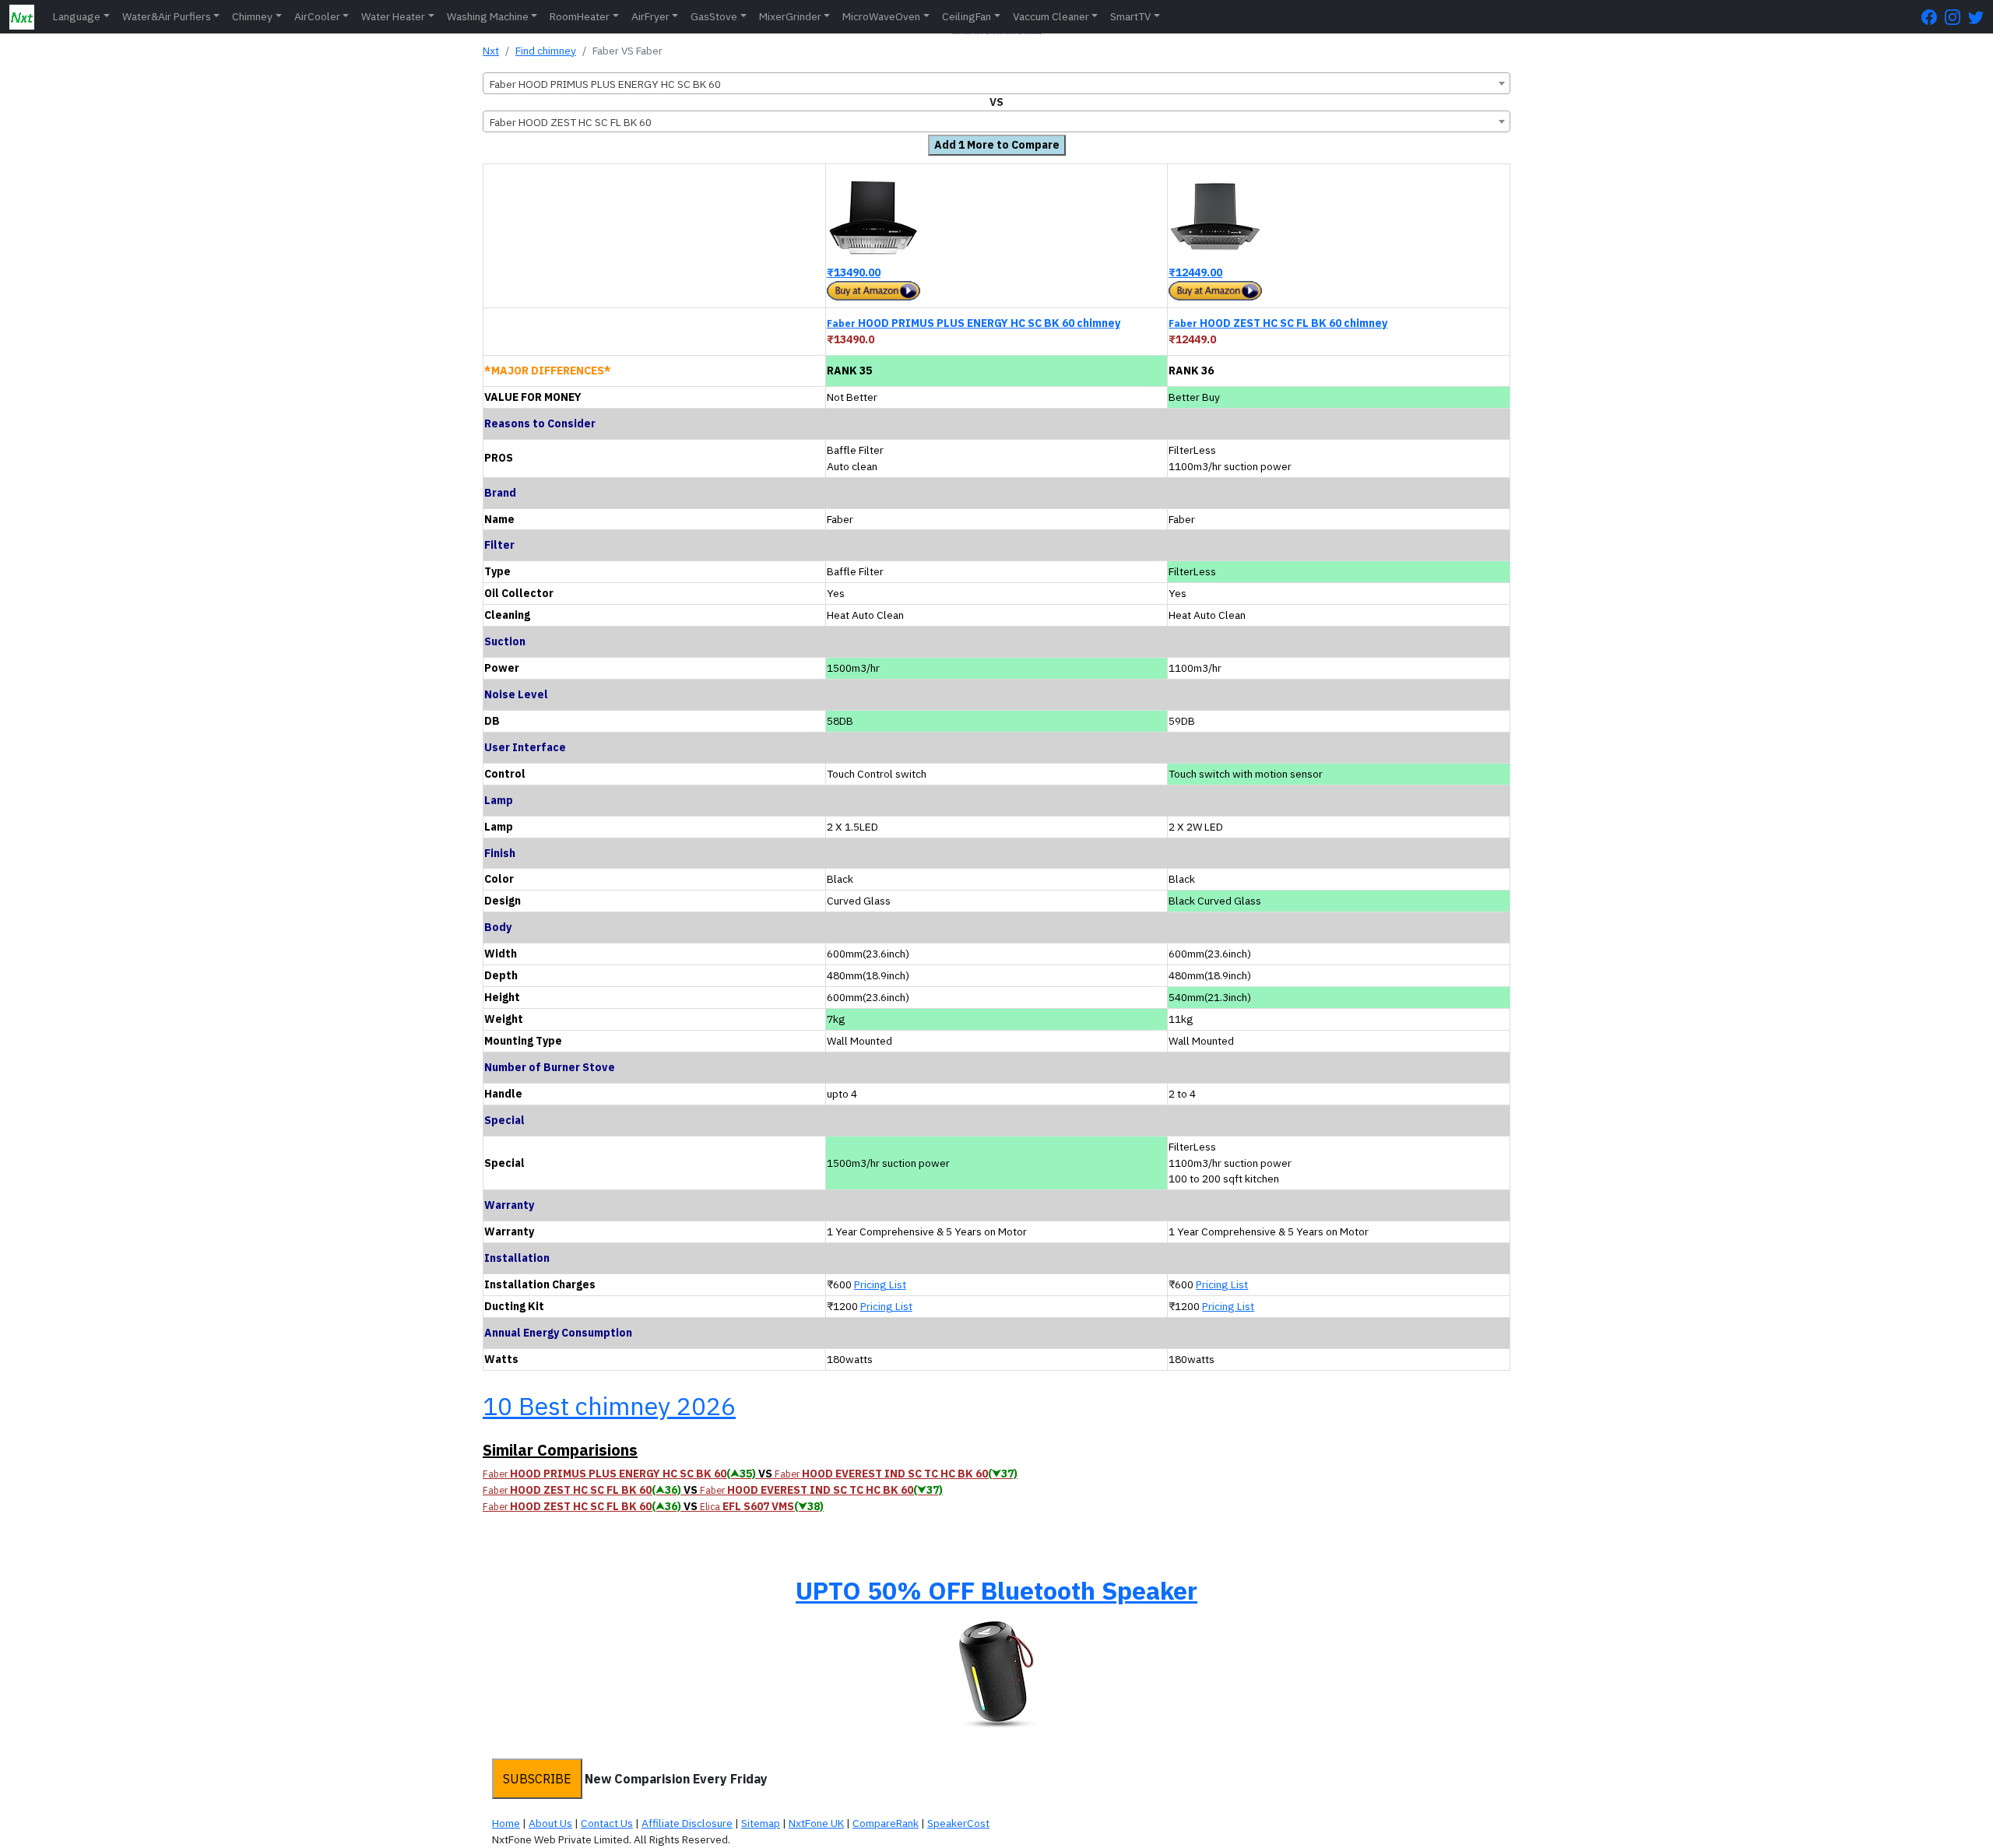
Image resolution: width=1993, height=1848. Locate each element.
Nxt (491, 51)
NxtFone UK (816, 1823)
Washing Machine (488, 16)
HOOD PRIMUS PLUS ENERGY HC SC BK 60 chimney (974, 323)
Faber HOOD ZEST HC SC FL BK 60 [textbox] (571, 122)
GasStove (714, 16)
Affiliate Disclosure (687, 1823)
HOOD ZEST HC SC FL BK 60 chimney (1278, 323)
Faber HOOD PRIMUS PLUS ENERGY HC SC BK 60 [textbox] (605, 84)
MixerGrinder (790, 16)
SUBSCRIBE (537, 1779)
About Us (550, 1823)
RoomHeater (580, 16)
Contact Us (607, 1823)
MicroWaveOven (881, 16)
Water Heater (393, 16)
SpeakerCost (958, 1823)
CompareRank (886, 1823)
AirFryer (650, 16)
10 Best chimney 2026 (609, 1406)
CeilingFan (967, 16)
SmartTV (1130, 16)
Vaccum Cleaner (1051, 16)
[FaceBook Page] (1933, 17)
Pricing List (880, 1284)
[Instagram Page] (1956, 17)
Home (506, 1823)
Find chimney (546, 51)
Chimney (252, 16)
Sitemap (761, 1823)
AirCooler (317, 16)
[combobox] (996, 83)
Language (77, 16)
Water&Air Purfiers (167, 16)
